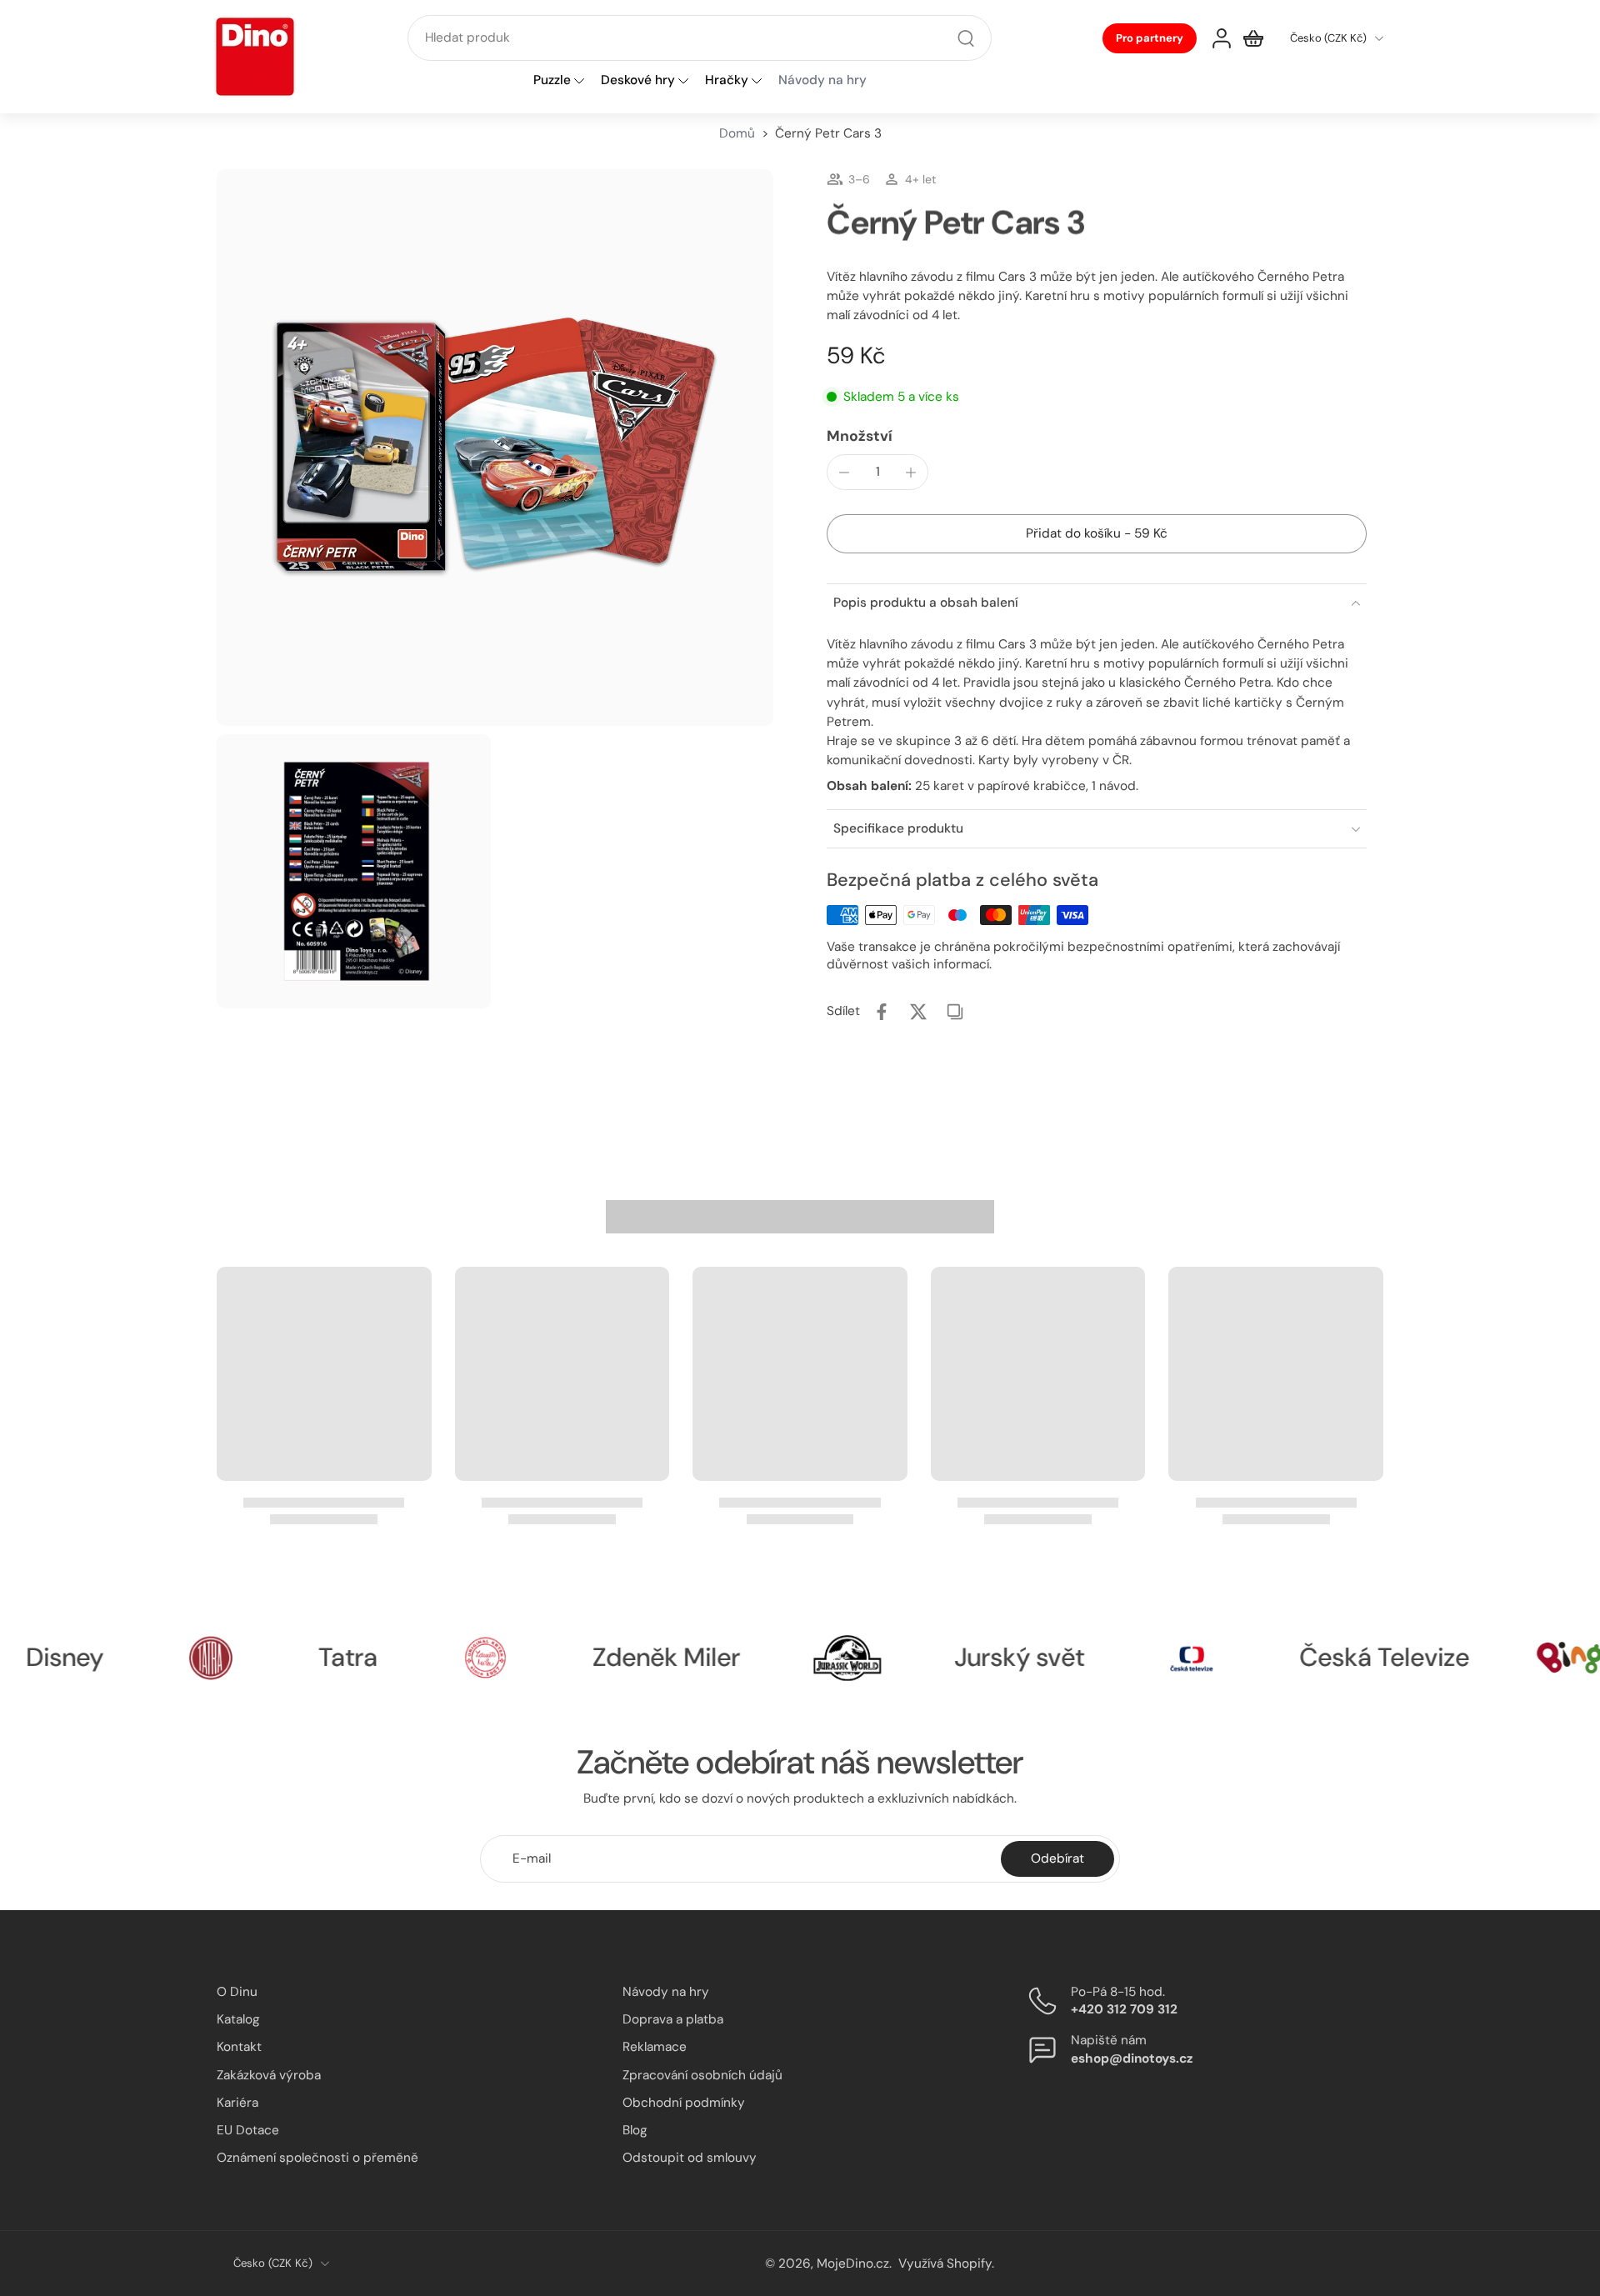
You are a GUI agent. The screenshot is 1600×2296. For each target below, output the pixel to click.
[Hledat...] (966, 38)
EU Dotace (248, 2130)
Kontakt (239, 2047)
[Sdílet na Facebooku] (882, 1012)
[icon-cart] (1253, 38)
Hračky (727, 81)
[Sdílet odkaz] (955, 1012)
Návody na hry (666, 1992)
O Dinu (237, 1992)
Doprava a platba (673, 2019)
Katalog (238, 2019)
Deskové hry (638, 81)
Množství (860, 436)
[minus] (844, 473)
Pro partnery (1150, 38)
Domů (737, 133)
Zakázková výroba (269, 2074)
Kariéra (237, 2102)
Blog (635, 2130)
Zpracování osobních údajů (702, 2074)
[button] (1097, 534)
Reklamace (655, 2047)
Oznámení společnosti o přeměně (317, 2158)
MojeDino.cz (853, 2263)
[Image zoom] (495, 448)
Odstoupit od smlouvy (690, 2158)
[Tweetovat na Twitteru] (918, 1012)
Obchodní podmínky (684, 2102)
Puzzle (552, 81)
